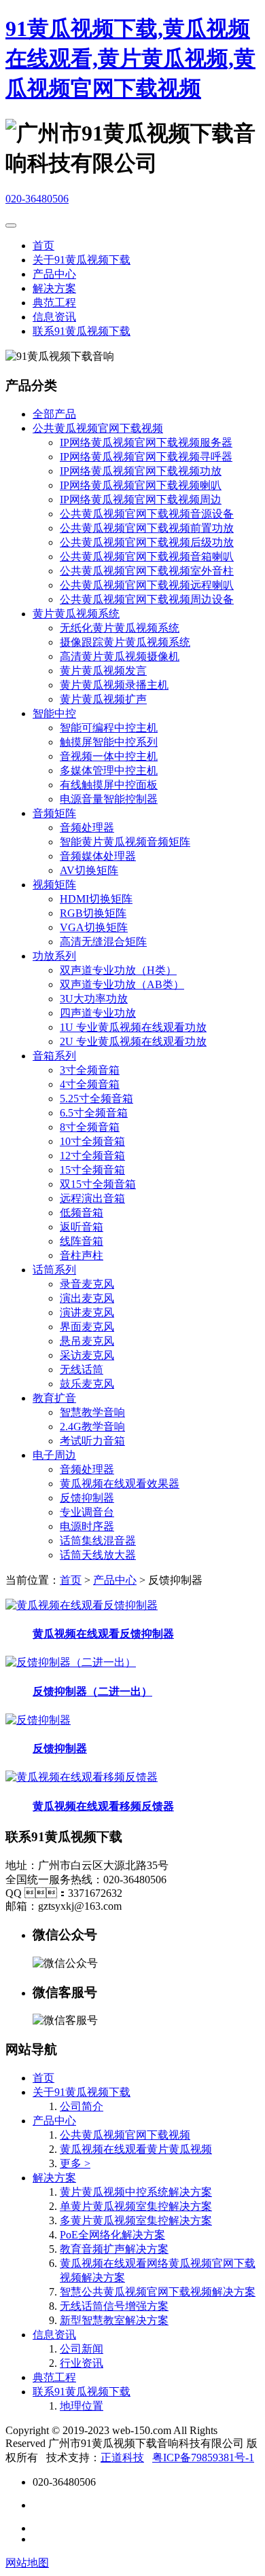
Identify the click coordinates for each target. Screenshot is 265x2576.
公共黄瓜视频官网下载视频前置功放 (147, 528)
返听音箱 (82, 1227)
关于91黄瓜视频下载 (82, 260)
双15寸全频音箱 (98, 1184)
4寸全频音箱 (90, 1084)
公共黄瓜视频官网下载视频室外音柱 (147, 571)
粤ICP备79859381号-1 (203, 2457)
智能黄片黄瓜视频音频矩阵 (125, 842)
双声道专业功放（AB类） (122, 984)
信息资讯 (54, 317)
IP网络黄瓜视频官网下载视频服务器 (146, 442)
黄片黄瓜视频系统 (76, 614)
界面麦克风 (87, 1327)
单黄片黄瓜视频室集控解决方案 (136, 2206)
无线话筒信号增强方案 (114, 2306)
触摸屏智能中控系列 (109, 742)
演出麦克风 (87, 1298)
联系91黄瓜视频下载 (82, 331)
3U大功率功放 (94, 999)
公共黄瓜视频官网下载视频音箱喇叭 (147, 557)
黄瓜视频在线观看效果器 (120, 1484)
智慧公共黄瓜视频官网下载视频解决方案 (158, 2292)
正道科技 (122, 2457)
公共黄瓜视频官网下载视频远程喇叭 (147, 585)
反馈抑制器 (87, 1498)
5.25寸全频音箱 (96, 1099)
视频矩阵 (54, 885)
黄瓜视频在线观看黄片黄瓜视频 (136, 2149)
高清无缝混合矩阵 (103, 942)
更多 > (75, 2163)
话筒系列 (54, 1270)
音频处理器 (87, 828)
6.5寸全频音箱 (94, 1113)
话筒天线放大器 (98, 1555)
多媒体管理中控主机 (109, 770)
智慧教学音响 (92, 1412)
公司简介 (82, 2106)
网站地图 (27, 2563)
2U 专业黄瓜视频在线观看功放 (133, 1041)
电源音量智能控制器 (109, 799)
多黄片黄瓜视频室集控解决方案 (136, 2220)
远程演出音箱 (92, 1198)
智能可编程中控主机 (109, 728)
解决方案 (54, 288)
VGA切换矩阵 (94, 927)
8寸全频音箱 (90, 1127)
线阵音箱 (82, 1241)
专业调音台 (87, 1512)
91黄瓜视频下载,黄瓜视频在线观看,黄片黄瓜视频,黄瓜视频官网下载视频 (130, 58)
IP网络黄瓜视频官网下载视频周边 (141, 500)
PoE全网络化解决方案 (112, 2235)
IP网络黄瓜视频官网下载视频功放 (141, 471)
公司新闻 (82, 2349)
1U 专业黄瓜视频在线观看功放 (133, 1027)
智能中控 (54, 713)
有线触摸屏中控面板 (109, 785)
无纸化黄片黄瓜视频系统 (120, 628)
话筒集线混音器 (98, 1541)
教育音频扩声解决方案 (114, 2249)
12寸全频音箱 (92, 1156)
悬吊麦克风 (87, 1341)
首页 (43, 246)
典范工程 (54, 303)
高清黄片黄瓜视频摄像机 (120, 656)
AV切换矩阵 (89, 870)
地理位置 (82, 2406)
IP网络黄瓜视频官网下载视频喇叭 (141, 485)
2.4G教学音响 (92, 1427)
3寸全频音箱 (90, 1070)
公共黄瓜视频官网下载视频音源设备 (147, 514)
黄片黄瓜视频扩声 (103, 699)
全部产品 (54, 414)
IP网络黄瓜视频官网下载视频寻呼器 (146, 457)
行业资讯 (82, 2363)
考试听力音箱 (92, 1441)
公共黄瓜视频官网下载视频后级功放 (147, 542)
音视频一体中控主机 (109, 756)
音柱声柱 (82, 1255)
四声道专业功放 (98, 1013)
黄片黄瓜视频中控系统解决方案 (136, 2192)
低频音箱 (82, 1213)
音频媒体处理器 (98, 856)
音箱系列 (54, 1056)
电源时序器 (87, 1526)
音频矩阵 (54, 813)
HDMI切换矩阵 (96, 899)
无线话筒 (82, 1369)
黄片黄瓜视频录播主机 (114, 685)
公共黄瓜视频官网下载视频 (98, 428)
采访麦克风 (87, 1355)
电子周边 (54, 1455)
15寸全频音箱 (92, 1170)
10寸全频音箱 (92, 1141)
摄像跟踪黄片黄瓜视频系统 (125, 642)
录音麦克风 (87, 1284)
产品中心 (54, 274)
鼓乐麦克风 (87, 1384)
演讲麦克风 (87, 1312)
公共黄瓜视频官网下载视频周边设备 (147, 599)
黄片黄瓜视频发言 (103, 671)
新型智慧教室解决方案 (114, 2320)
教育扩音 (54, 1398)
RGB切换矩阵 (93, 913)
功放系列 (54, 956)
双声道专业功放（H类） (118, 970)
